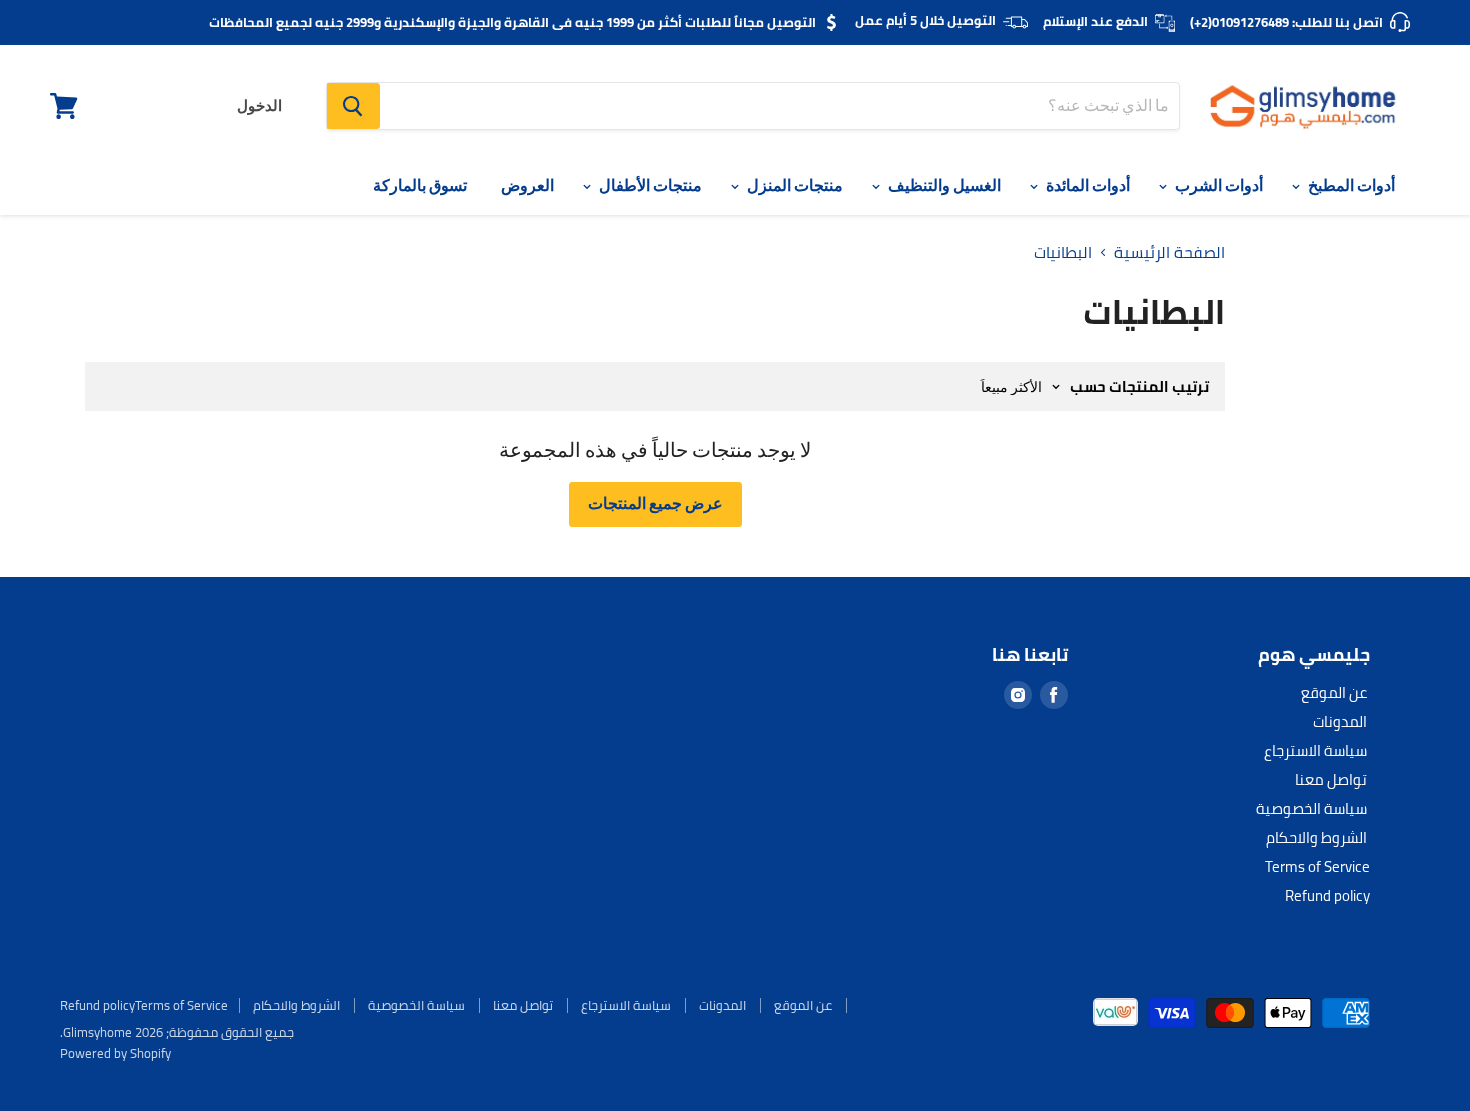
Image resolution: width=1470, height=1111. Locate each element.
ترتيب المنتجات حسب (1139, 386)
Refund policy (1327, 895)
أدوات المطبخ (1350, 185)
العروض (527, 185)
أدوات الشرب (1217, 185)
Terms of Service (1317, 866)
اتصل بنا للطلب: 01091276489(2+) (1286, 22)
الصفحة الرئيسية (1169, 252)
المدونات (1340, 721)
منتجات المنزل (793, 185)
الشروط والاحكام (1316, 837)
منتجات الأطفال (649, 185)
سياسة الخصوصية (1311, 808)
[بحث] (353, 106)
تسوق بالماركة (420, 185)
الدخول (259, 106)
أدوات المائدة (1086, 185)
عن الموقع (1334, 692)
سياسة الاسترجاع (1315, 750)
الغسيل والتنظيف (943, 185)
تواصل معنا (1331, 779)
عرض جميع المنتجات (655, 503)
